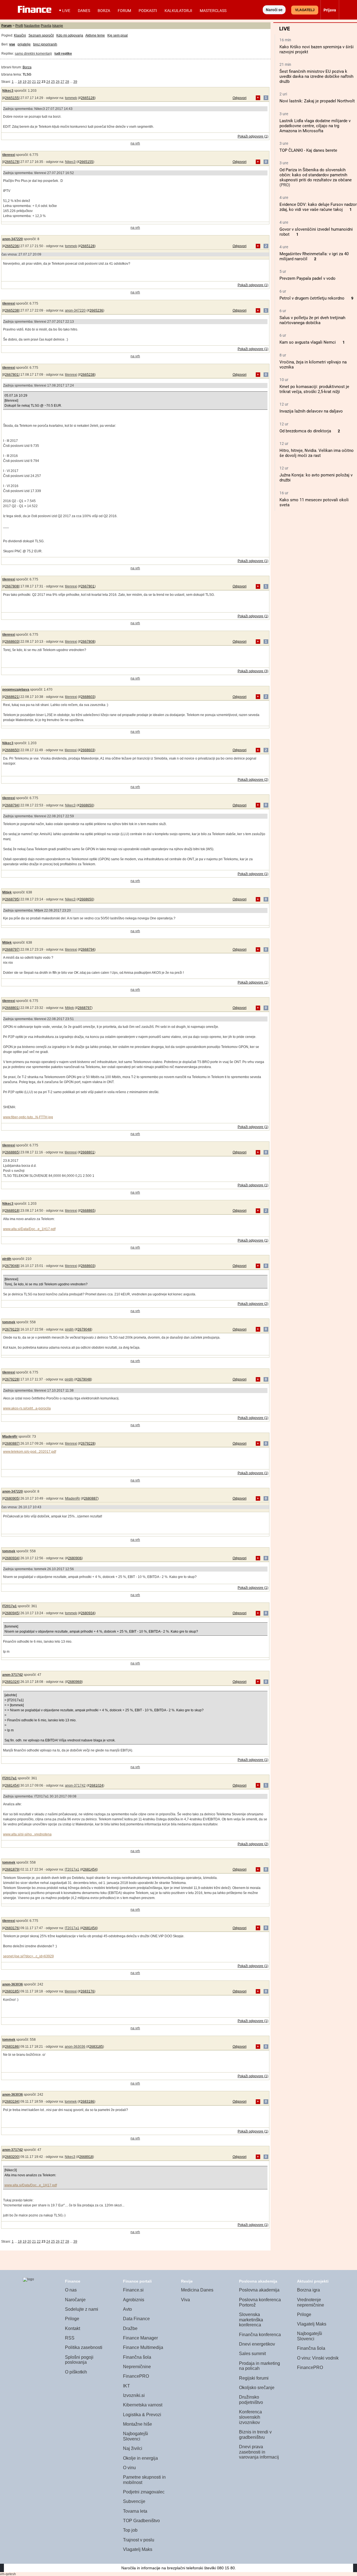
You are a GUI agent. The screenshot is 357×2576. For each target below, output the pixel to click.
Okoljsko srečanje (257, 2388)
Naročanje (75, 2300)
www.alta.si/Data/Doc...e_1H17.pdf (29, 1229)
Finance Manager (140, 2338)
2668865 (12, 1152)
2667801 (12, 375)
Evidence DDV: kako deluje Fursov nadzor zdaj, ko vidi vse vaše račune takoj (318, 207)
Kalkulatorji (178, 11)
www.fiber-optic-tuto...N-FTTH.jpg (28, 1117)
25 (53, 82)
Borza (104, 11)
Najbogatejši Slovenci (136, 2436)
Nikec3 (8, 91)
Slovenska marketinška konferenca (251, 2320)
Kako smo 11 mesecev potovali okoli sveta (314, 502)
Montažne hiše (138, 2424)
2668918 (12, 1211)
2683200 (12, 2157)
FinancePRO (136, 2376)
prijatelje (24, 44)
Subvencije (134, 2501)
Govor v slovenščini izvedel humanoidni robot (316, 232)
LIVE (66, 11)
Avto (127, 2309)
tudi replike (63, 54)
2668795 (12, 899)
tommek (71, 98)
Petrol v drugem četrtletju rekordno (312, 298)
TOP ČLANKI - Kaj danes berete (308, 150)
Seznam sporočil (41, 35)
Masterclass (213, 11)
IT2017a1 (9, 1606)
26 (58, 82)
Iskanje (58, 26)
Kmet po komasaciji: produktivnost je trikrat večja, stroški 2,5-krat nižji (314, 389)
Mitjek (7, 892)
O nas (71, 2290)
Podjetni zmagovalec (144, 2492)
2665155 (12, 98)
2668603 (12, 642)
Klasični (20, 35)
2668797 (12, 950)
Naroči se (274, 10)
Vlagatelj (305, 10)
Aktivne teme (95, 35)
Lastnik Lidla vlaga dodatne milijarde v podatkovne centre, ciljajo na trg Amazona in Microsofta (315, 126)
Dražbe (130, 2328)
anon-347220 (13, 239)
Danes (84, 11)
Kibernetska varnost (143, 2405)
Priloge (72, 2319)
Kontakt (73, 2328)
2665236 (12, 246)
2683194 (12, 2102)
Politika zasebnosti (84, 2347)
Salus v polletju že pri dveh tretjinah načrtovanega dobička (312, 320)
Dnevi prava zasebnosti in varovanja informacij (259, 2452)
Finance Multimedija (143, 2347)
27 (62, 82)
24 (48, 82)
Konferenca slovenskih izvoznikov (250, 2417)
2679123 (12, 1329)
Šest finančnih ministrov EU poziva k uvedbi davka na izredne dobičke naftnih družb (316, 76)
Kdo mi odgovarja (70, 35)
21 (34, 82)
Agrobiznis (134, 2300)
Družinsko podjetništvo (251, 2400)
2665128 (88, 98)
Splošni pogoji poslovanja (79, 2360)
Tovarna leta (135, 2511)
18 (20, 82)
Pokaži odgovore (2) (253, 780)
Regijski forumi (254, 2378)
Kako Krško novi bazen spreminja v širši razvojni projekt (317, 49)
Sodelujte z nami (82, 2309)
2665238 (12, 310)
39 (75, 82)
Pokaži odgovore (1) (253, 136)
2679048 (12, 1266)
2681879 (12, 1869)
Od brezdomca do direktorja (305, 431)
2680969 (75, 1682)
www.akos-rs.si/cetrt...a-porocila (27, 1408)
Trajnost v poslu (139, 2540)
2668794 (12, 805)
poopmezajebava (16, 690)
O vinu (129, 2468)
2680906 (75, 1558)
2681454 (12, 1785)
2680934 (12, 1558)
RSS (70, 2338)
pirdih (7, 1259)
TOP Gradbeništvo (141, 2521)
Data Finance (136, 2319)
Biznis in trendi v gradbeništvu (255, 2435)
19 (25, 82)
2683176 (12, 1928)
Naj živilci (133, 2448)
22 (39, 82)
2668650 (12, 750)
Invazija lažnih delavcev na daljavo (311, 411)
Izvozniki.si (134, 2395)
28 (67, 82)
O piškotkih (76, 2372)
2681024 (12, 1682)
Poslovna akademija (259, 2290)
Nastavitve (32, 26)
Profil (19, 26)
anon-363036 (13, 1984)
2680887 (12, 1444)
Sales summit (252, 2354)
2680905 (12, 1498)
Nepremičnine (137, 2367)
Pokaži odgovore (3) (253, 671)
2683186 (12, 2047)
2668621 (12, 697)
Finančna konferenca (260, 2335)
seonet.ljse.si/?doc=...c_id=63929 (28, 1956)
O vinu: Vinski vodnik (318, 2358)
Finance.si (133, 2290)
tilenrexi (9, 155)
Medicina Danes (197, 2290)
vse (12, 44)
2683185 (12, 1991)
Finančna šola (137, 2357)
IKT (126, 2386)
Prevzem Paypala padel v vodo (307, 278)
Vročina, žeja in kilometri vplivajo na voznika (313, 365)
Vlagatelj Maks (138, 2549)
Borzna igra (308, 2290)
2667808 (12, 586)
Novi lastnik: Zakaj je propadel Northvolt (317, 101)
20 (29, 82)
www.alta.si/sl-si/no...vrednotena (27, 1834)
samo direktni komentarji (33, 54)
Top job (130, 2530)
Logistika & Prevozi (142, 2415)
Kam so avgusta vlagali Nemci (308, 342)
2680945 (12, 1613)
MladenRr (10, 1437)
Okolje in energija (140, 2458)
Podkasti (148, 11)
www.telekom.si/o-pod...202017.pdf (30, 1452)
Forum (124, 11)
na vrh (135, 143)
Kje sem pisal (118, 35)
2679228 (12, 1379)
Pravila (46, 26)
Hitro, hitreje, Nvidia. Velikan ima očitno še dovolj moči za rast (317, 453)
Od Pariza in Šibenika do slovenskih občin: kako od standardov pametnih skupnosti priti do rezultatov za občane (316, 175)
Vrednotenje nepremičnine (311, 2302)
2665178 (12, 162)
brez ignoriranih (45, 44)
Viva (185, 2300)
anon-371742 (13, 1675)
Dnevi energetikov (257, 2344)
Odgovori (240, 98)
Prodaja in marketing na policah (260, 2366)
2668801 (12, 1008)
